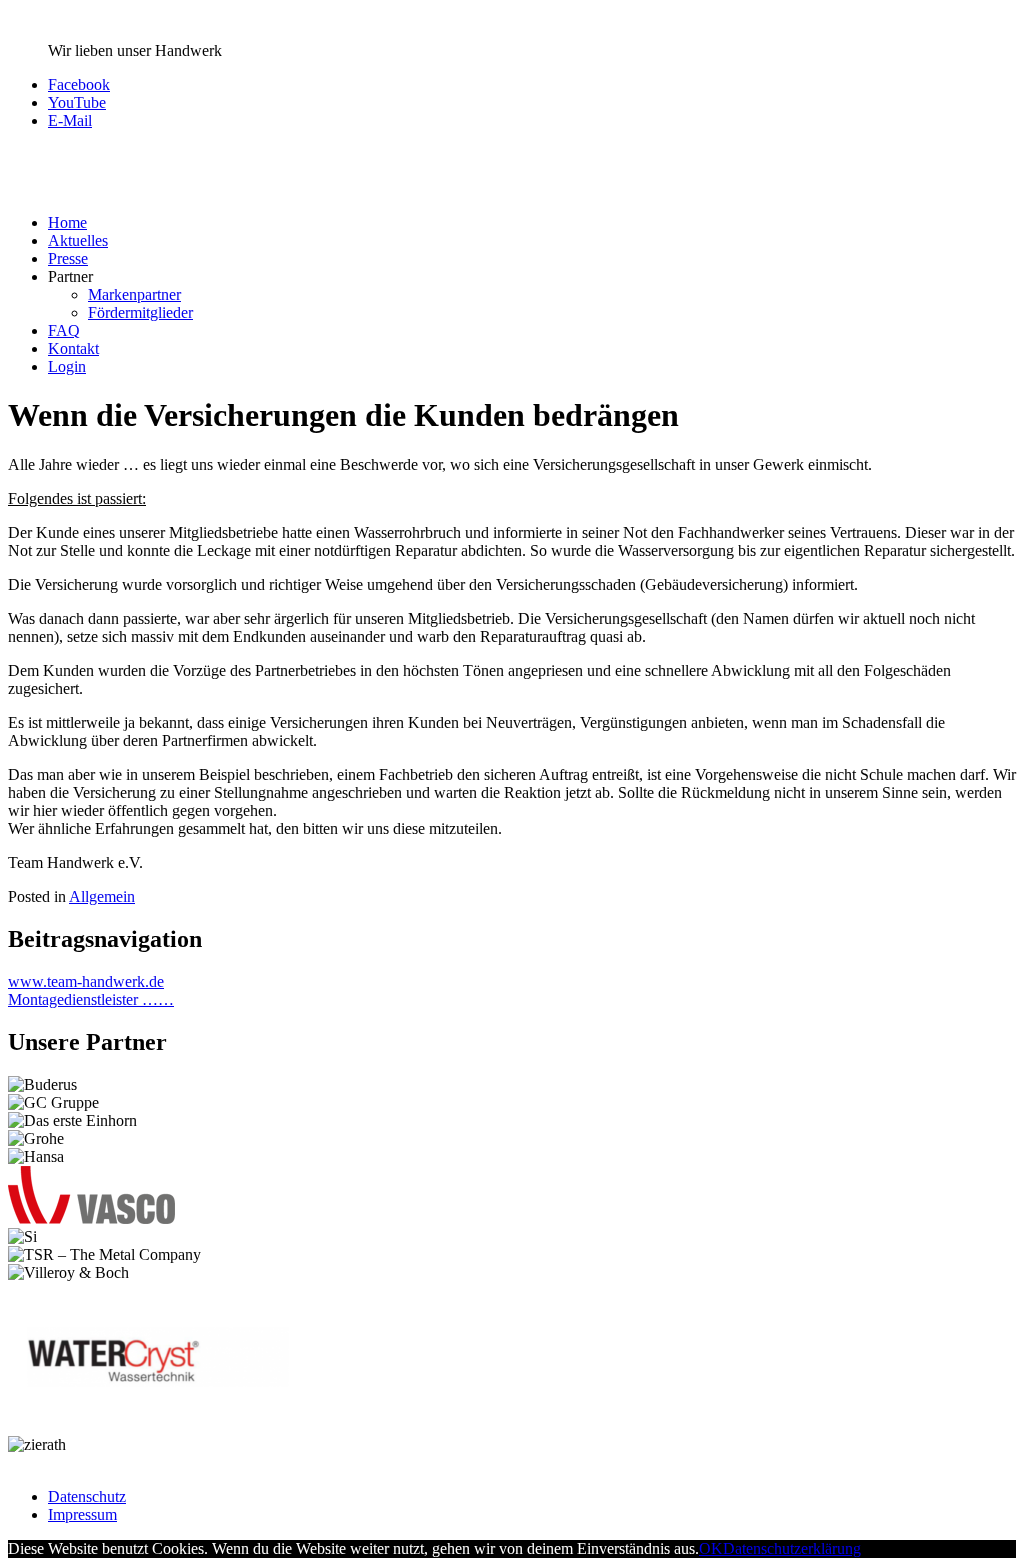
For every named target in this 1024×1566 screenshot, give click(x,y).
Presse (68, 258)
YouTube (77, 102)
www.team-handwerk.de (86, 981)
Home (67, 222)
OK (711, 1548)
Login (67, 366)
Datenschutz (87, 1496)
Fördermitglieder (140, 312)
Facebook (79, 84)
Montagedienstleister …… (91, 999)
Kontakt (73, 348)
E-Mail (70, 120)
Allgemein (102, 896)
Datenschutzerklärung (792, 1548)
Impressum (82, 1514)
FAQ (64, 330)
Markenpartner (134, 294)
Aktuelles (78, 240)
